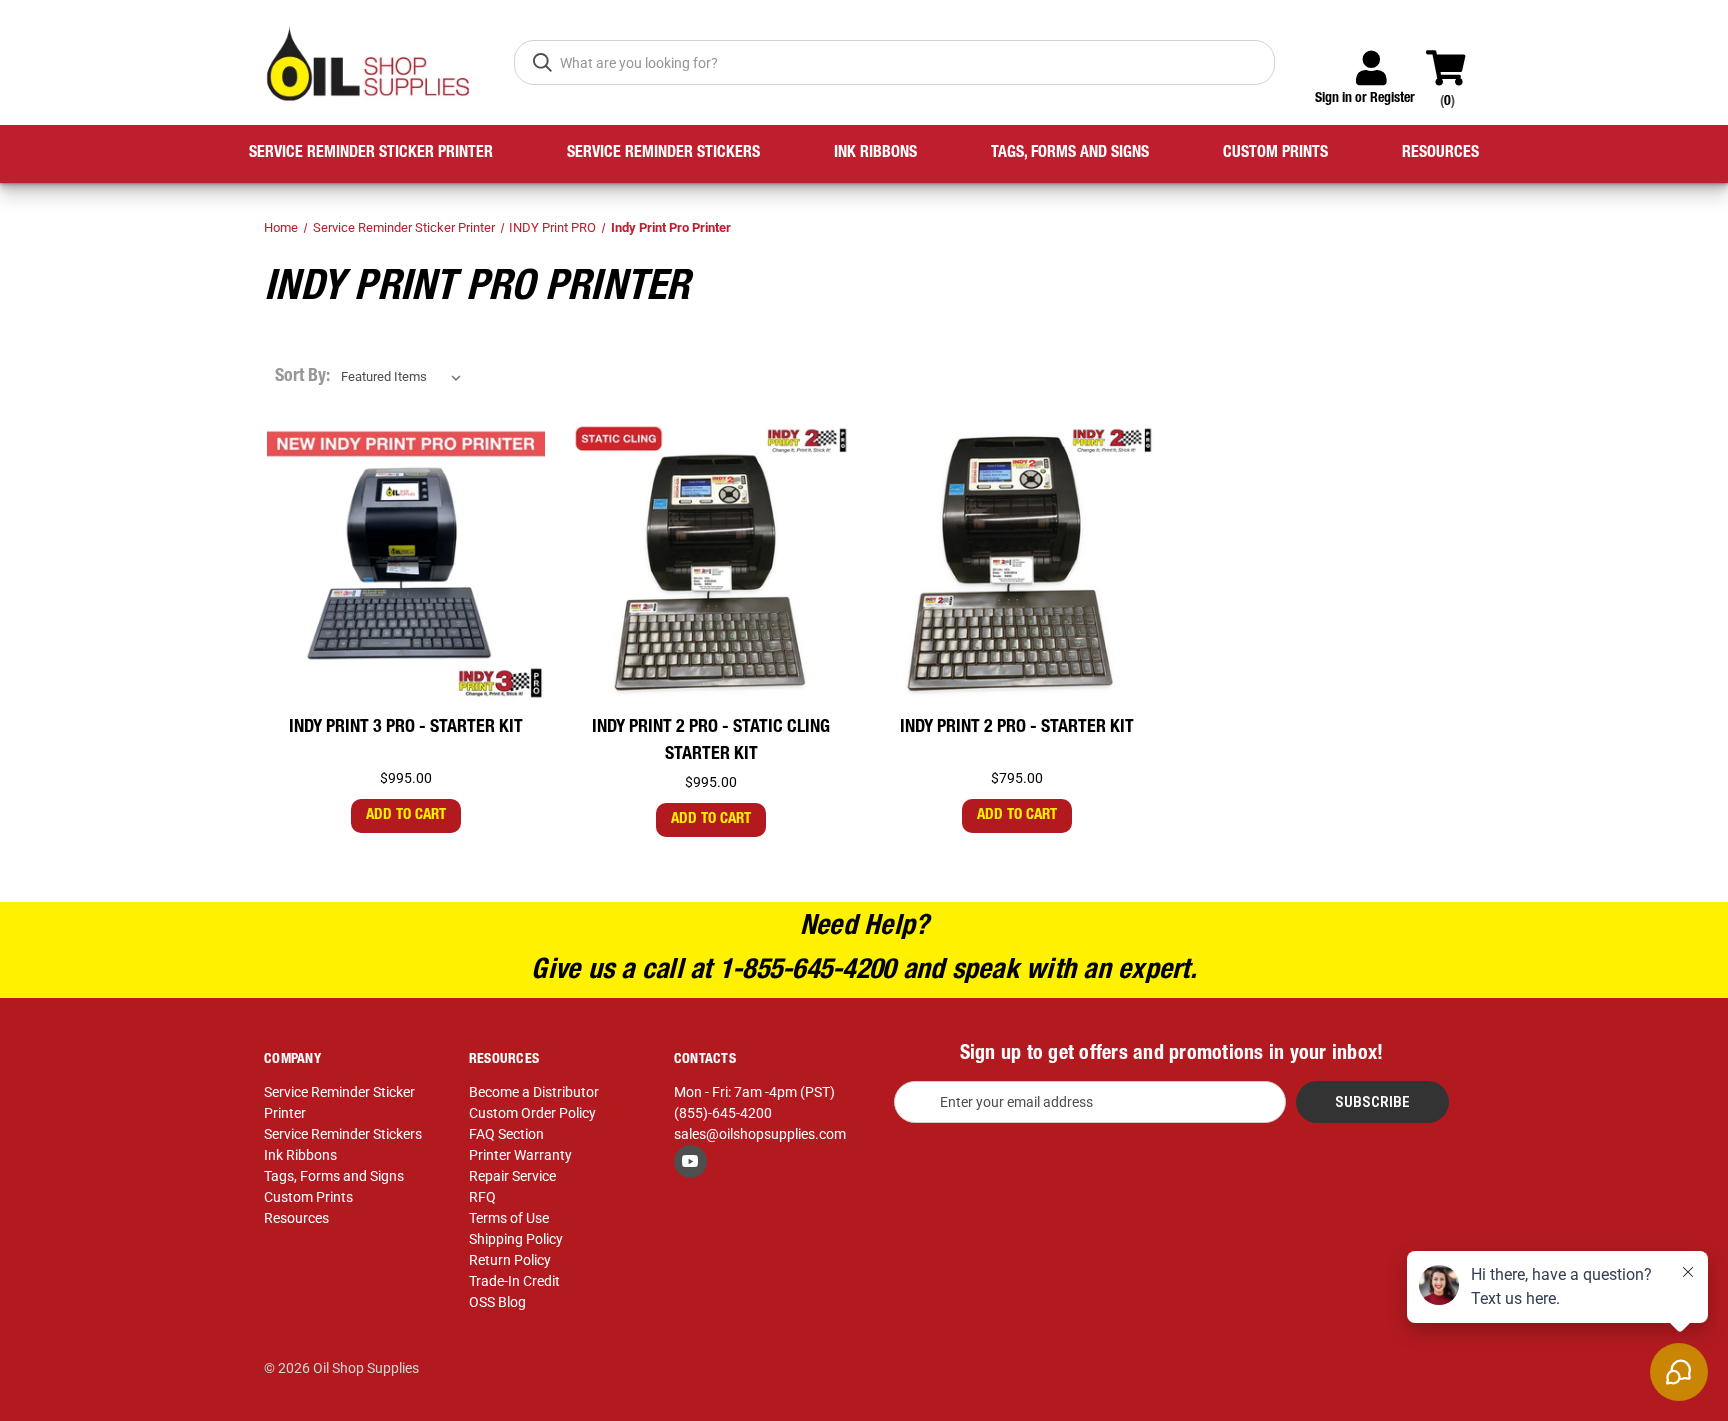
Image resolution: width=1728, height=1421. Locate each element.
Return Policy (510, 1260)
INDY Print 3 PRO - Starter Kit (406, 728)
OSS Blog (497, 1302)
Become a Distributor (534, 1092)
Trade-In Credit (514, 1281)
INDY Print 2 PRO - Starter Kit (1017, 728)
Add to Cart (406, 815)
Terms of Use (509, 1218)
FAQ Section (506, 1134)
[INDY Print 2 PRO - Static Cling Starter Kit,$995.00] (711, 562)
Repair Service (512, 1176)
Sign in (1333, 99)
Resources (1440, 154)
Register (1392, 99)
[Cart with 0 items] (1454, 59)
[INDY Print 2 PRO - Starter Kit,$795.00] (1017, 562)
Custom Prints (1275, 154)
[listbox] (405, 377)
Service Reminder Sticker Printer (371, 154)
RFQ (482, 1197)
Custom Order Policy (532, 1113)
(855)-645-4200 (723, 1113)
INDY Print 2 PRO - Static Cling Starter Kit (711, 741)
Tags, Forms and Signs (1070, 154)
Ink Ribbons (875, 154)
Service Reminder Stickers (663, 154)
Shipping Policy (516, 1239)
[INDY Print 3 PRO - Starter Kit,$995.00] (406, 562)
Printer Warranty (520, 1155)
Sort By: (302, 377)
